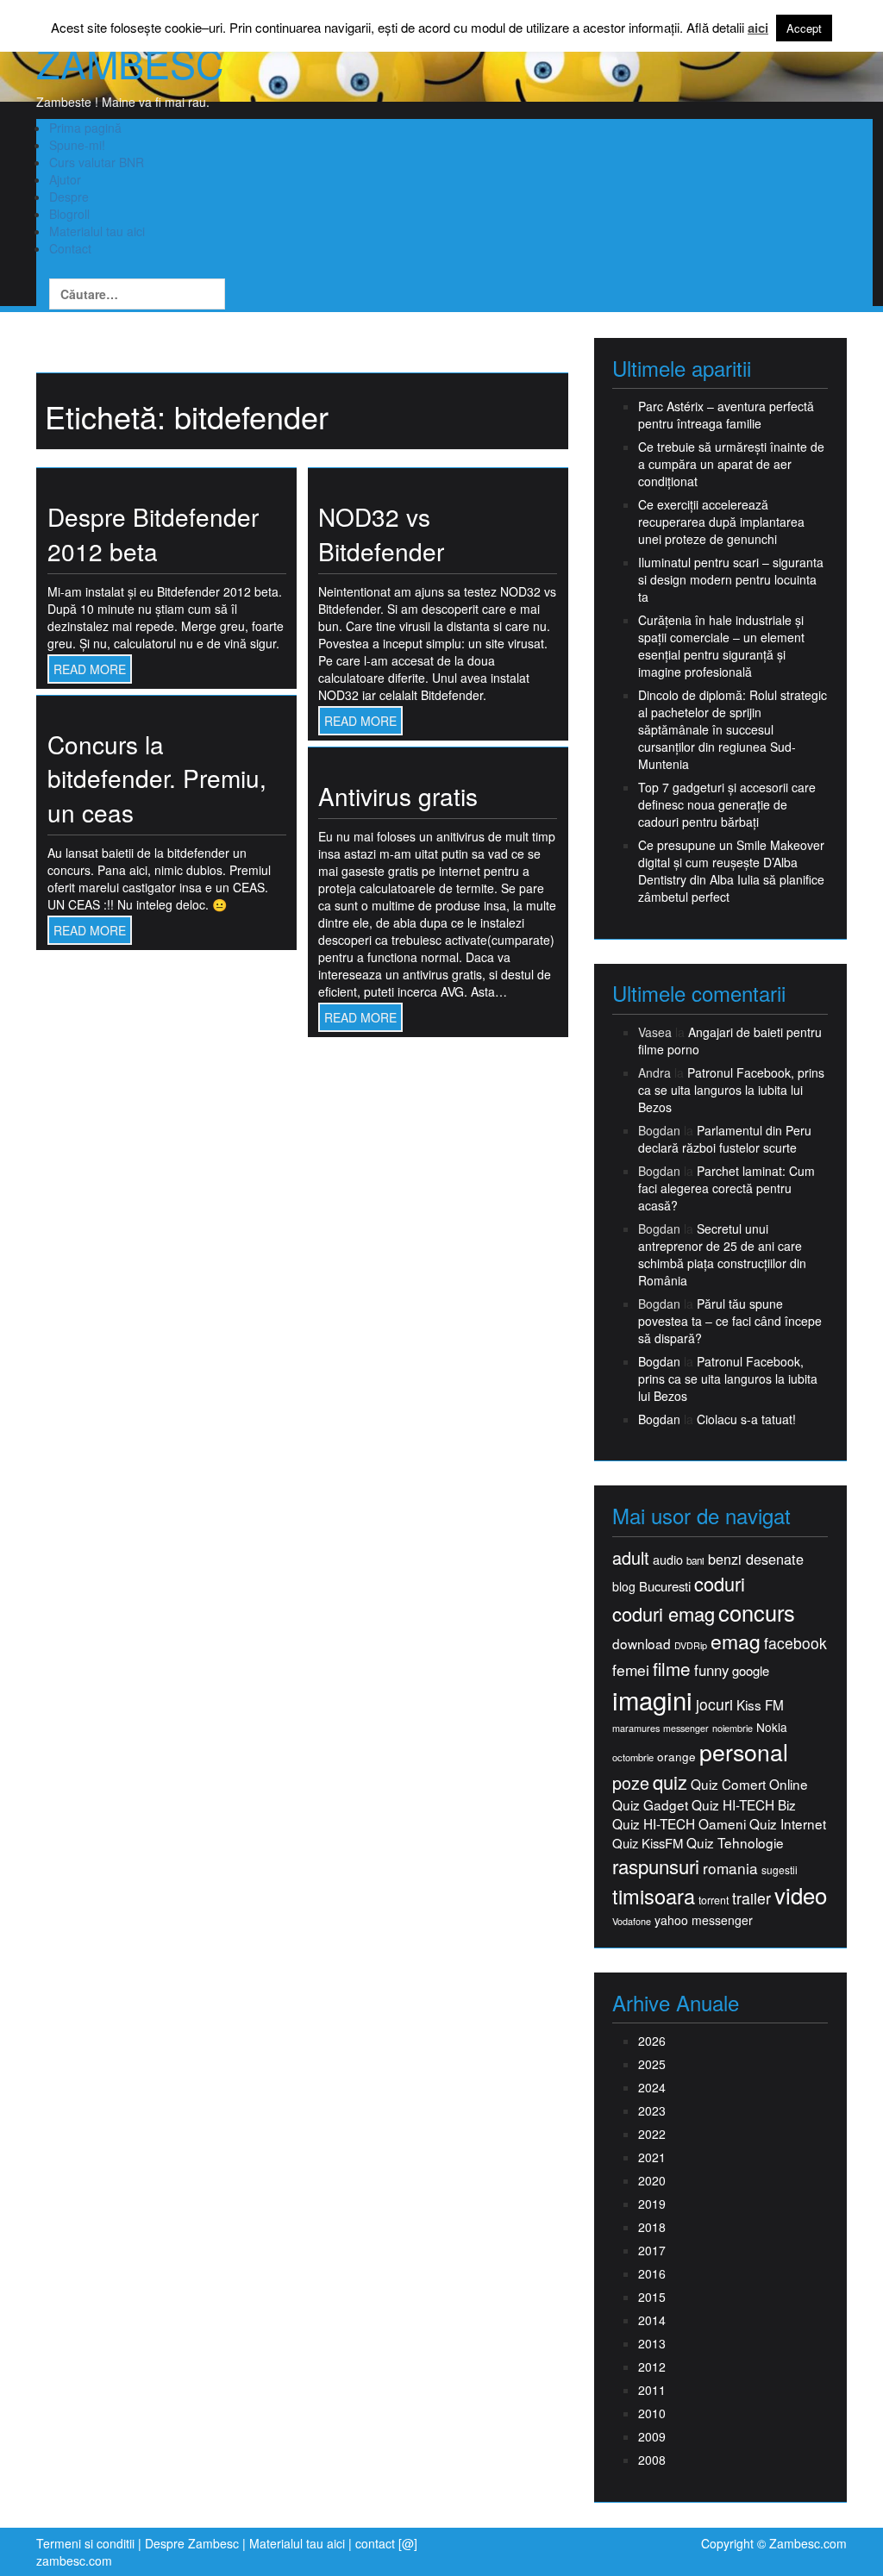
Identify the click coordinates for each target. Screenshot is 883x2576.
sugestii (780, 1869)
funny (711, 1670)
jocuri (714, 1704)
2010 (652, 2413)
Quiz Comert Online (749, 1784)
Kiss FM (760, 1705)
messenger (686, 1728)
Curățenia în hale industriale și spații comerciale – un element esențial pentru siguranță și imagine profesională (721, 646)
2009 (652, 2436)
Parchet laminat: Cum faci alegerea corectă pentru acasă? (726, 1188)
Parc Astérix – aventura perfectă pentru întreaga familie (726, 415)
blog (624, 1586)
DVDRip (691, 1645)
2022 (652, 2134)
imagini (652, 1700)
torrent (714, 1901)
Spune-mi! (77, 145)
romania (730, 1868)
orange (676, 1757)
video (801, 1895)
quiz (670, 1782)
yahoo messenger (704, 1920)
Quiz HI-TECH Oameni (679, 1824)
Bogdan (659, 1361)
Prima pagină (85, 128)
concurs (757, 1612)
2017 (652, 2250)
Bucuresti (665, 1586)
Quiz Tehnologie (735, 1843)
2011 (652, 2390)
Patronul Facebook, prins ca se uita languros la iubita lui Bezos (731, 1090)
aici (758, 28)
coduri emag (664, 1613)
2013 (652, 2343)
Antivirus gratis (398, 796)
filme (672, 1669)
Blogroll (69, 214)
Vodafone (632, 1921)
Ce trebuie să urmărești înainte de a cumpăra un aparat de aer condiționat (731, 464)
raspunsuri (656, 1866)
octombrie (633, 1757)
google (751, 1670)
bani (695, 1560)
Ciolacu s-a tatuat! (746, 1419)
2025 (652, 2064)
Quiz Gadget (650, 1805)
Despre (69, 197)
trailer (751, 1898)
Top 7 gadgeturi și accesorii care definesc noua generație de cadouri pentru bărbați (727, 804)
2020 (652, 2180)
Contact (70, 248)
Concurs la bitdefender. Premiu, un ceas (157, 778)
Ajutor (65, 179)
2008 (652, 2460)
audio (668, 1560)
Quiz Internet (788, 1824)
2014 (652, 2320)
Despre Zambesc (192, 2543)
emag (736, 1641)
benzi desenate (756, 1559)
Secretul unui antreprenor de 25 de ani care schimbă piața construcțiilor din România (722, 1254)
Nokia (772, 1727)
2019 (652, 2204)
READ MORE (90, 669)
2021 (652, 2157)
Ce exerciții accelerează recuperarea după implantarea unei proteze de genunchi (721, 522)
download (642, 1644)
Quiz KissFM (648, 1843)
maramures (636, 1728)
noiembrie (733, 1728)
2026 (652, 2041)
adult (631, 1558)
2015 (652, 2297)
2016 (652, 2273)
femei (631, 1670)
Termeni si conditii (85, 2543)
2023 (652, 2110)
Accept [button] (804, 28)
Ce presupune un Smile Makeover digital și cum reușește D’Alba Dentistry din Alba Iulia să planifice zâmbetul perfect (731, 871)
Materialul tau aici (97, 231)
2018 (652, 2227)
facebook (795, 1643)
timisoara (654, 1896)
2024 (652, 2087)
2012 (652, 2367)
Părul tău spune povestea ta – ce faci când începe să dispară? (730, 1321)
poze (631, 1783)
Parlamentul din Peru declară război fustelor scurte (725, 1139)
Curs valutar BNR (97, 162)
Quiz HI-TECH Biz (744, 1805)
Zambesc (130, 63)
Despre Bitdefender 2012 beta (153, 534)
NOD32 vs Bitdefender (381, 534)
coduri (720, 1583)
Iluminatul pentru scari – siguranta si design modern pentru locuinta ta (731, 579)
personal (744, 1752)
